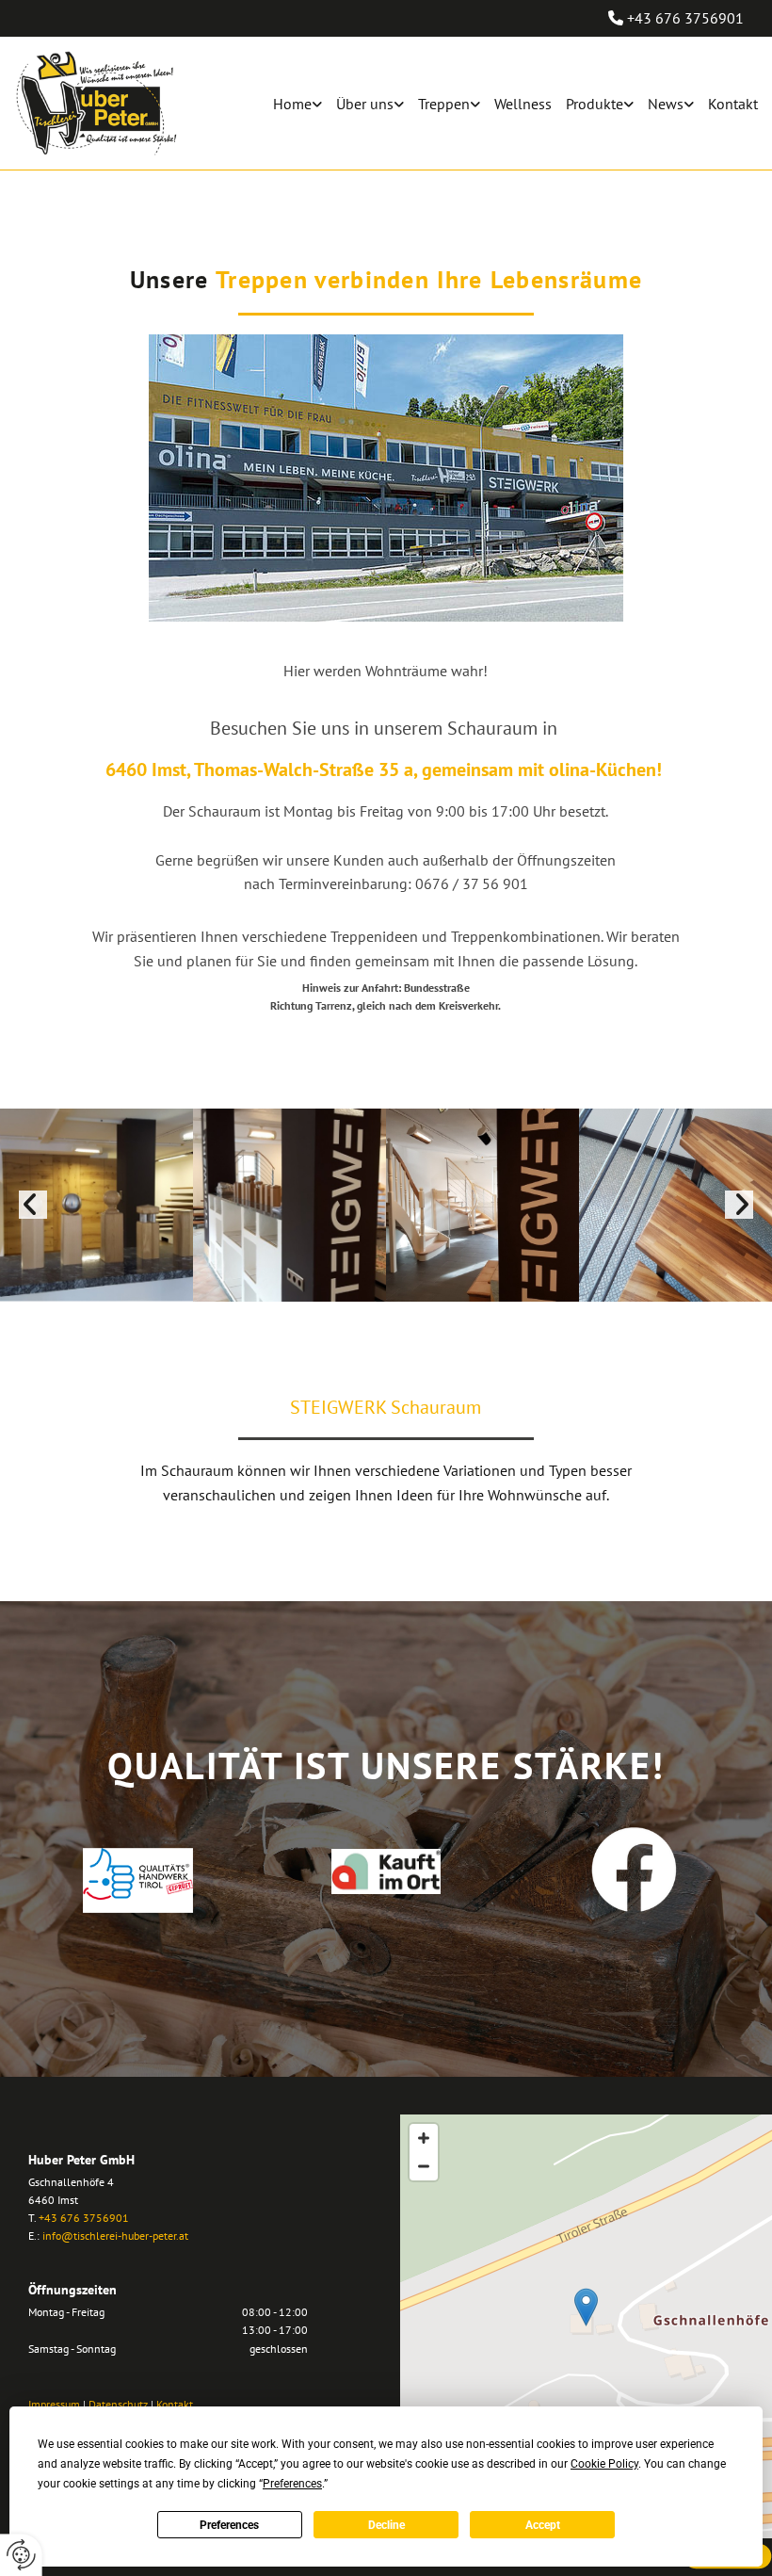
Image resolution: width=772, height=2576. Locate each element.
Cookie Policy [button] (604, 2464)
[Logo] (96, 103)
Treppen (444, 104)
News (666, 104)
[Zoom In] (424, 2138)
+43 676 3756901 (685, 18)
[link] (290, 103)
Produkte (595, 104)
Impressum (54, 2404)
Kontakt (733, 104)
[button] (586, 2307)
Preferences (229, 2525)
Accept (543, 2525)
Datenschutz (118, 2404)
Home (292, 104)
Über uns (365, 104)
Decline (386, 2525)
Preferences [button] (292, 2484)
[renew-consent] (21, 2555)
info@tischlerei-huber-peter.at (115, 2236)
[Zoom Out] (424, 2166)
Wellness (523, 104)
